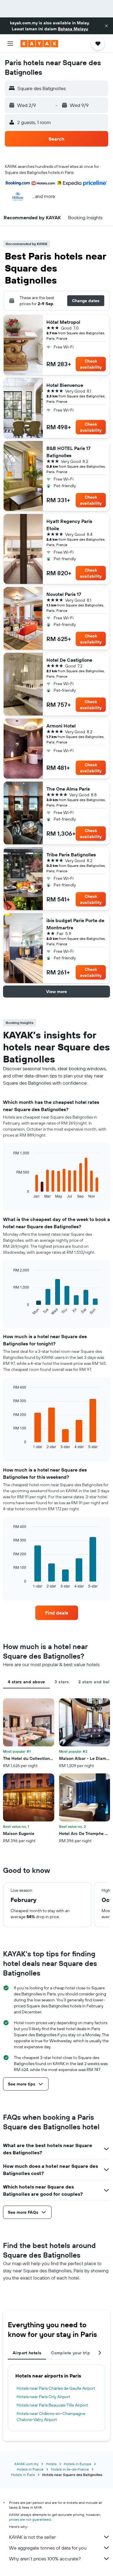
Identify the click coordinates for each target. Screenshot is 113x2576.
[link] (57, 1613)
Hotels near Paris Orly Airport (43, 2397)
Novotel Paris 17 (64, 594)
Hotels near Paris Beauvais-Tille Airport (52, 2405)
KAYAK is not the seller (32, 2537)
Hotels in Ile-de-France (70, 2469)
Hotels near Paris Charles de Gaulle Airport (56, 2388)
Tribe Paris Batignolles (71, 855)
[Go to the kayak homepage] (39, 44)
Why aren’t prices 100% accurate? (45, 2559)
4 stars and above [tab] (26, 1682)
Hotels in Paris (23, 2475)
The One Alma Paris (68, 789)
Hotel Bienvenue (65, 385)
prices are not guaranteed (30, 2519)
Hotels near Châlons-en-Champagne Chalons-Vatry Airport (51, 2417)
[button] (106, 26)
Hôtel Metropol (63, 322)
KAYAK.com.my (27, 2464)
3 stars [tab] (62, 1682)
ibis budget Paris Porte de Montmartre (75, 924)
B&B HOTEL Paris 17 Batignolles (68, 452)
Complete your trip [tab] (71, 2353)
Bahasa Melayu (73, 29)
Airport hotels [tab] (27, 2353)
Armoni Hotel (61, 726)
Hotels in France (30, 2469)
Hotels (51, 2464)
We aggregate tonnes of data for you (48, 2548)
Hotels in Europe (78, 2464)
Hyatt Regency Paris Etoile (69, 525)
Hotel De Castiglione (69, 660)
